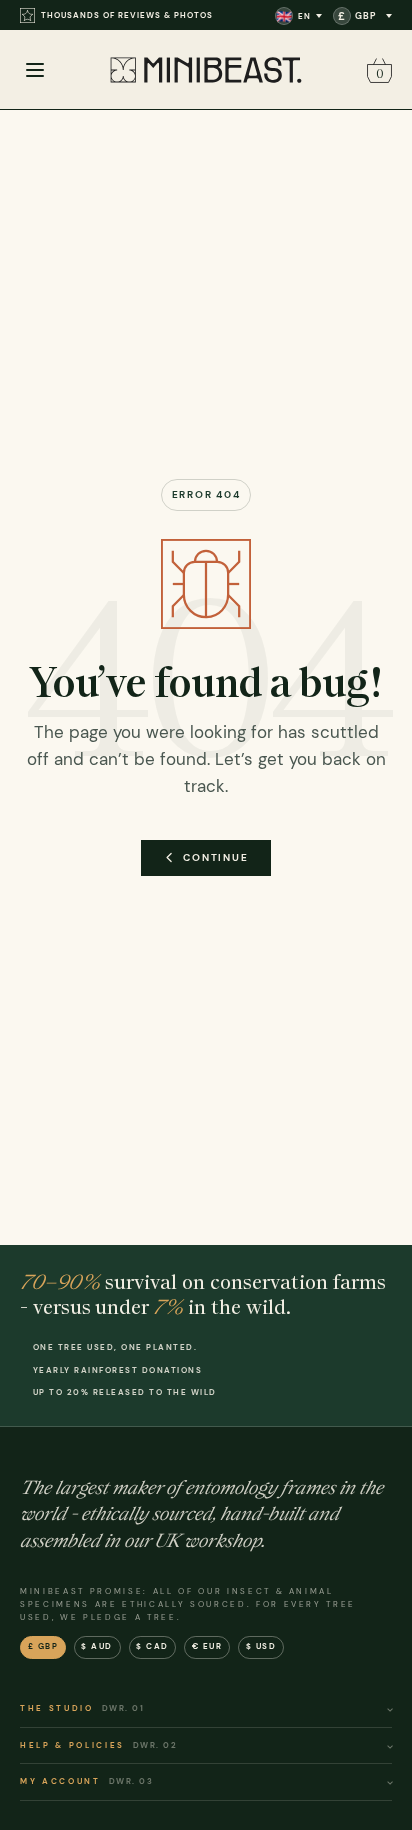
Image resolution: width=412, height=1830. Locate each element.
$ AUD (97, 1646)
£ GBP (43, 1646)
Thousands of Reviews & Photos (127, 15)
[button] (377, 70)
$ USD (261, 1646)
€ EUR (207, 1646)
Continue (215, 857)
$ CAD (152, 1646)
